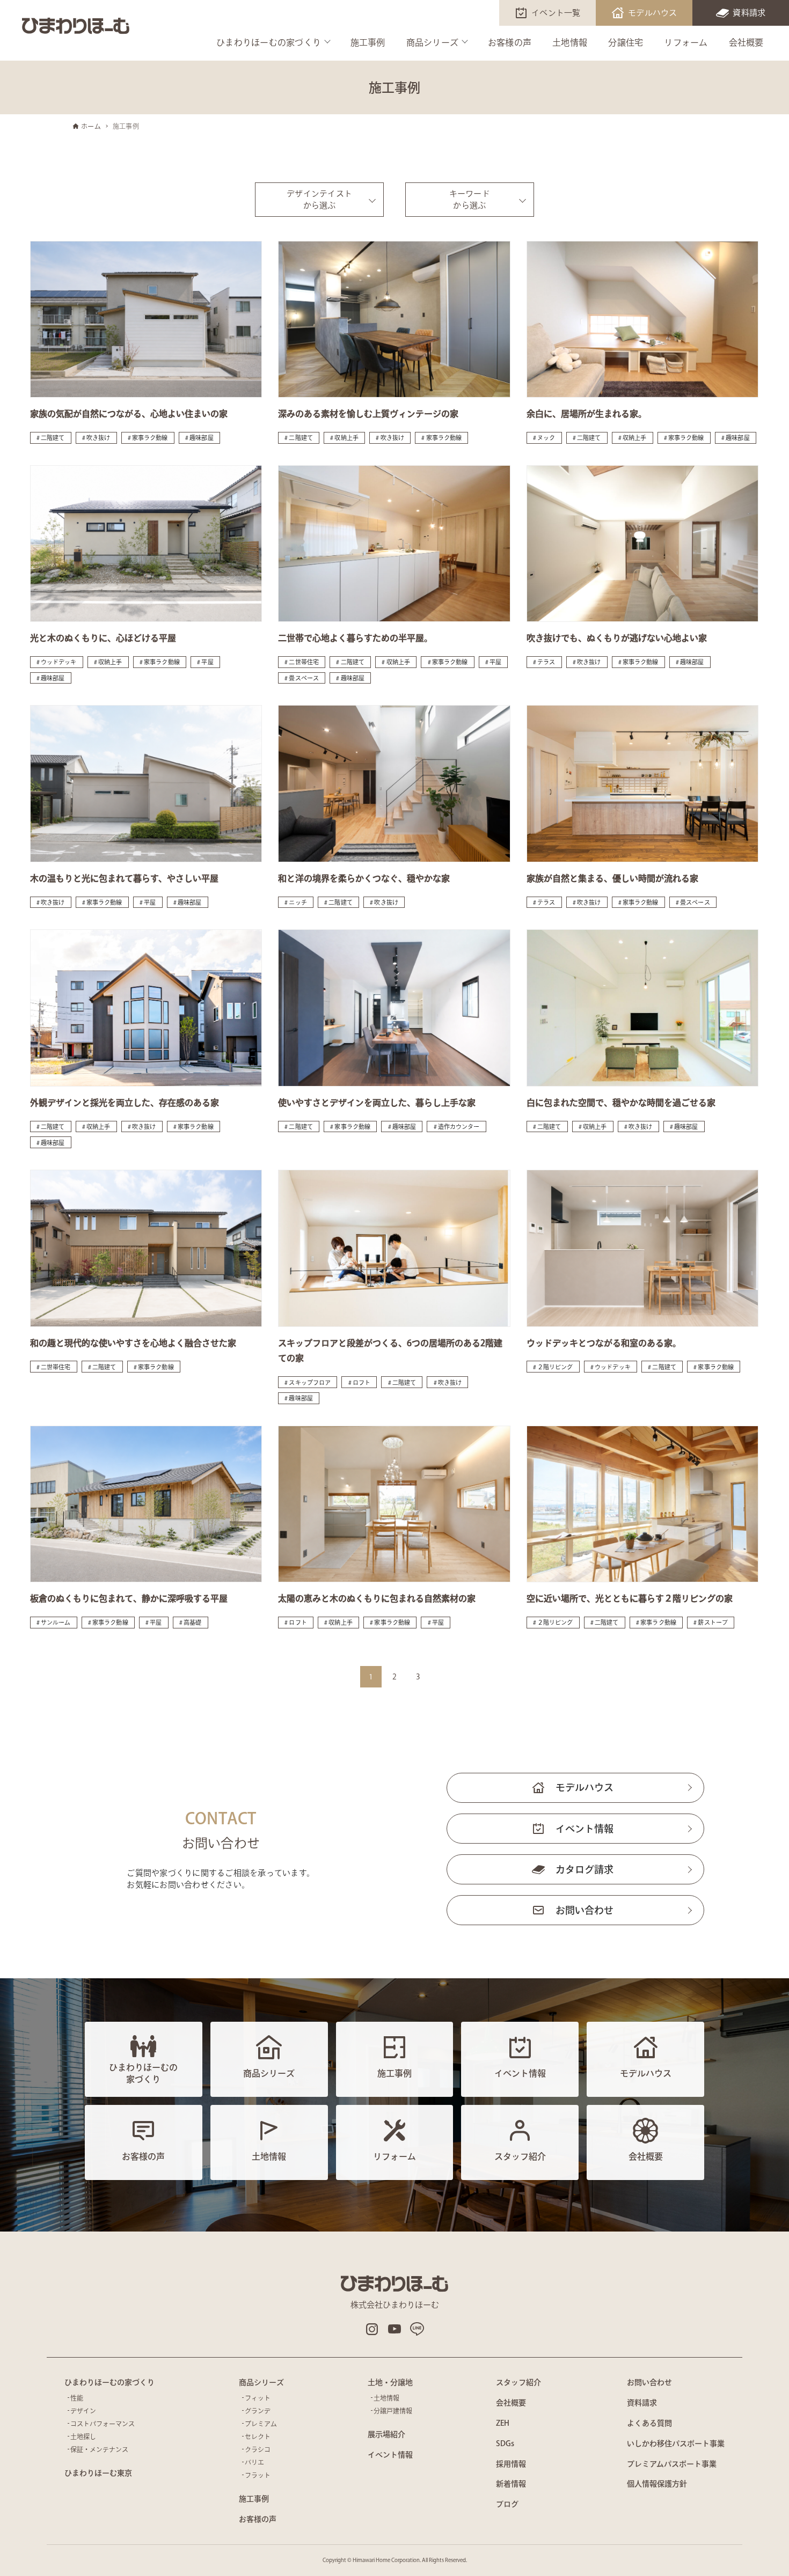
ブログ (507, 2504)
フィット (258, 2398)
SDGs (505, 2443)
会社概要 (746, 42)
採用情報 (511, 2464)
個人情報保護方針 (657, 2484)
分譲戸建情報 (393, 2411)
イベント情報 (585, 1829)
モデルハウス (653, 13)
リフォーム (686, 42)
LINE (417, 2329)
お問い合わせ (585, 1910)
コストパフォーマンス (103, 2424)
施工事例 (368, 42)
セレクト (258, 2436)
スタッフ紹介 (518, 2382)
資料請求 (749, 13)
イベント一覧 (556, 13)
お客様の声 (510, 42)
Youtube (394, 2329)
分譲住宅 (626, 42)
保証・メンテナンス (99, 2449)
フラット (258, 2475)
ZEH (503, 2423)
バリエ (254, 2462)
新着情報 (511, 2484)
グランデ (258, 2411)
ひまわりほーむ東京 (98, 2473)
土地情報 (570, 42)
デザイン (83, 2411)
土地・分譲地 (390, 2382)
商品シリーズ (433, 42)
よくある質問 (649, 2423)
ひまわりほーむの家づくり (269, 42)
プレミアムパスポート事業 (672, 2464)
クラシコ (258, 2449)
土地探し (83, 2436)
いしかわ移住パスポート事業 (676, 2443)
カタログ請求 (585, 1869)
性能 (77, 2398)
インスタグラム (372, 2329)
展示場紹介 (386, 2434)
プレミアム (261, 2424)
